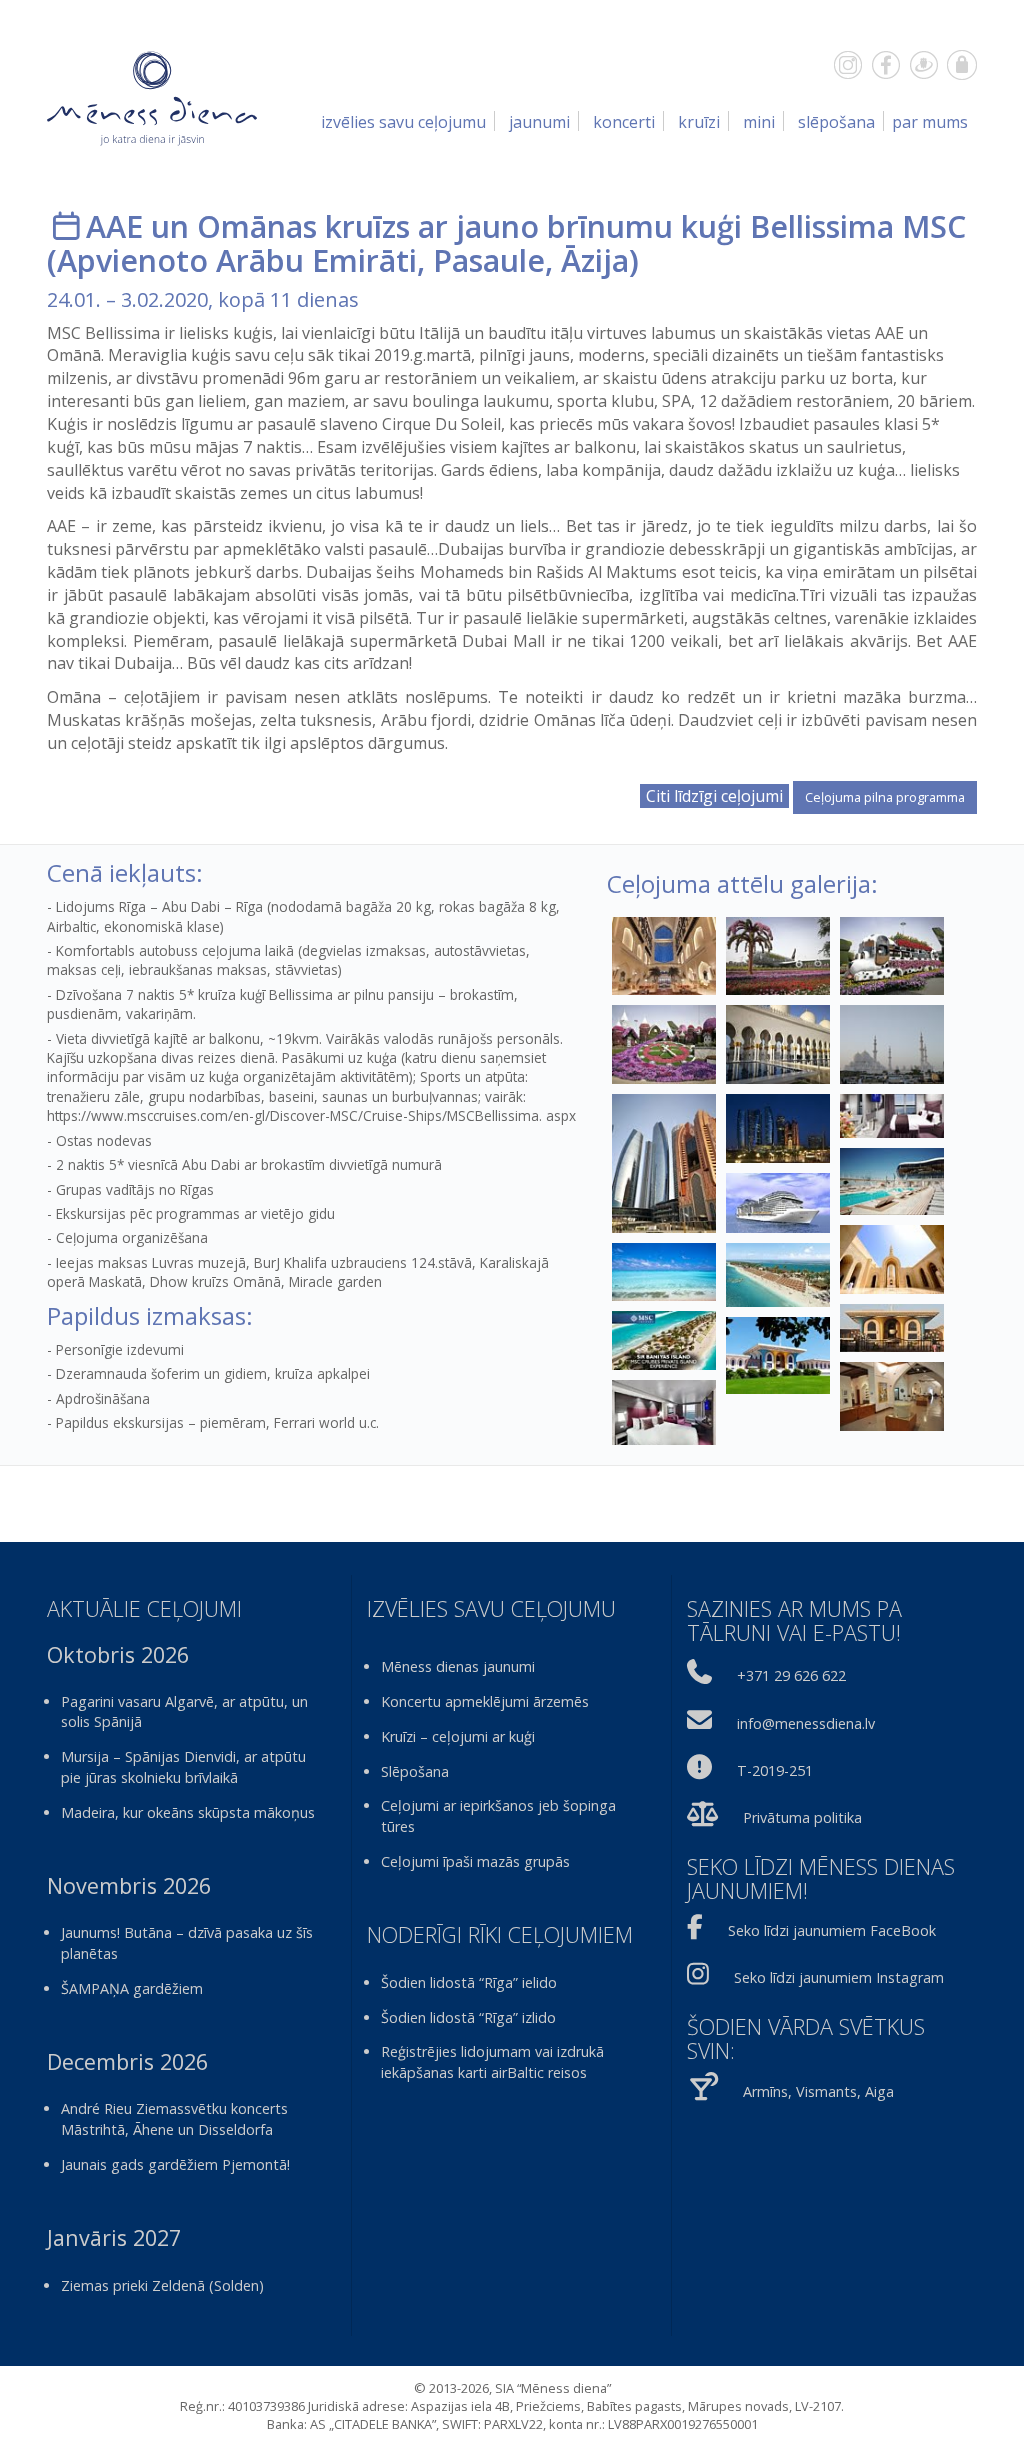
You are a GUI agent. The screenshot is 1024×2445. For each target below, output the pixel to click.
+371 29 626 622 (791, 1675)
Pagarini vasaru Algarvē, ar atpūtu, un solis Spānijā (184, 1712)
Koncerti (624, 122)
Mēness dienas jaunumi (458, 1666)
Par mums (930, 122)
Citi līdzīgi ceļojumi (714, 796)
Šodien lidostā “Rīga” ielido (469, 1982)
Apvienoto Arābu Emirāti (237, 260)
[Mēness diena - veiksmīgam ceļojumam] (152, 97)
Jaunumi (539, 122)
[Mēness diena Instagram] (848, 65)
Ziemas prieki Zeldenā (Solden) (162, 2285)
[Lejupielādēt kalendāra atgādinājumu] (66, 226)
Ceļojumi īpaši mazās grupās (475, 1861)
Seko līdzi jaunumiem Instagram (839, 1977)
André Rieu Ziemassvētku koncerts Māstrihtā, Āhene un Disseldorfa (174, 2119)
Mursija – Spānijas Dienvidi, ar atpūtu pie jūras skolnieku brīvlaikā (183, 1767)
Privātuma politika (802, 1817)
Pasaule (489, 260)
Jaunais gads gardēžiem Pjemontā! (175, 2164)
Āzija (595, 260)
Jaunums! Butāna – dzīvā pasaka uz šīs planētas (187, 1943)
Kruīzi (699, 122)
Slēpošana (836, 122)
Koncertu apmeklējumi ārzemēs (485, 1701)
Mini (759, 122)
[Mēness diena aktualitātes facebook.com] (886, 65)
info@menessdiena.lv (806, 1723)
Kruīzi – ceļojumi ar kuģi (458, 1736)
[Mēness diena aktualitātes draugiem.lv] (924, 65)
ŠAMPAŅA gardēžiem (132, 1988)
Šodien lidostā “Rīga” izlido (468, 2017)
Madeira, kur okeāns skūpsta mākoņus (188, 1812)
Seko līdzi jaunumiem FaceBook (832, 1930)
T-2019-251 (775, 1770)
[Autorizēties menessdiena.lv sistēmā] (962, 65)
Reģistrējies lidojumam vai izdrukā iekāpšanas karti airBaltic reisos (492, 2062)
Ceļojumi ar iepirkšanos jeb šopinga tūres (498, 1816)
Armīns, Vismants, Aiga (818, 2091)
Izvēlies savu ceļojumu (403, 122)
